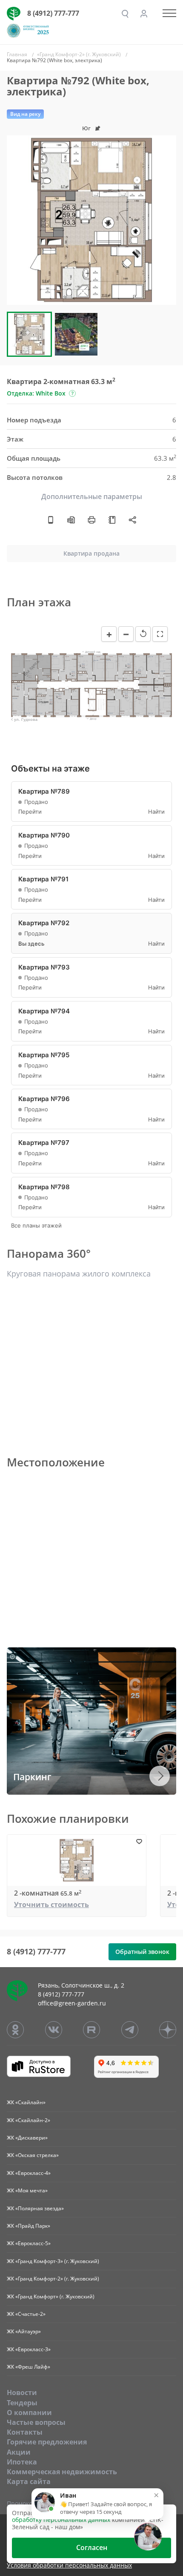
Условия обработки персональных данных (69, 2566)
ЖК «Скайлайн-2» (29, 2120)
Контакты (25, 2432)
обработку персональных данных (61, 2520)
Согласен (92, 2547)
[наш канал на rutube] (91, 2030)
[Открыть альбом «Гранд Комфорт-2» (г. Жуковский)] (112, 520)
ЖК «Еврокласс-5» (29, 2243)
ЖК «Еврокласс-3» (29, 2349)
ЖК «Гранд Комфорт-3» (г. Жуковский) (53, 2261)
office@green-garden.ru (72, 2003)
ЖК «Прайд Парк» (29, 2226)
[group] (91, 220)
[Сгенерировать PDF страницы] (71, 520)
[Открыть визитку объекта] (51, 520)
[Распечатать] (91, 520)
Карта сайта (29, 2481)
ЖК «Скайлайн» (26, 2102)
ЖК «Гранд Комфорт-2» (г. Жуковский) (53, 2279)
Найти (156, 812)
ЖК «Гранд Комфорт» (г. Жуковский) (51, 2296)
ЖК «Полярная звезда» (35, 2208)
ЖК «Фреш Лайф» (29, 2367)
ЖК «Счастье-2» (26, 2314)
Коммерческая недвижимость (62, 2472)
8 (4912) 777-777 (53, 13)
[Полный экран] (160, 634)
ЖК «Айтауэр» (24, 2331)
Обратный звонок (142, 1952)
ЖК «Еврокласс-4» (29, 2173)
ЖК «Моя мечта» (27, 2190)
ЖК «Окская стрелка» (33, 2155)
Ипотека (22, 2462)
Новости (22, 2392)
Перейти (30, 812)
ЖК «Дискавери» (27, 2138)
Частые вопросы (36, 2422)
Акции (19, 2452)
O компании (29, 2412)
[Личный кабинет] (144, 14)
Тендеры (22, 2403)
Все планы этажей (36, 1226)
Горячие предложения (47, 2442)
